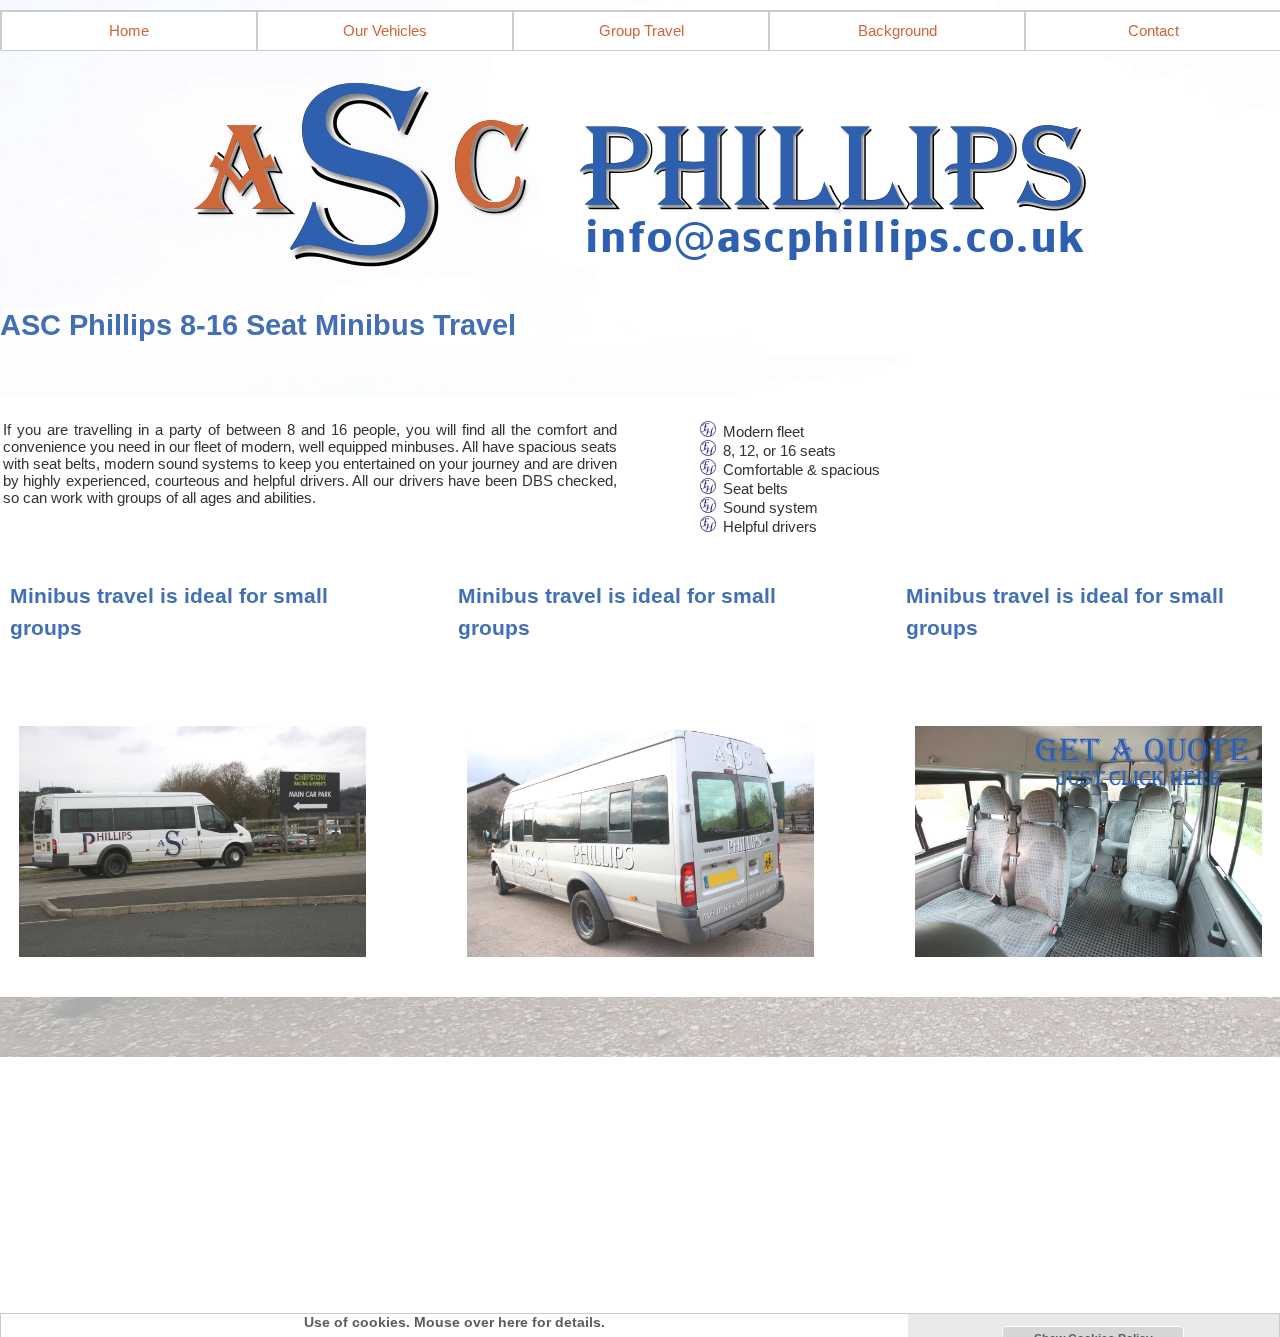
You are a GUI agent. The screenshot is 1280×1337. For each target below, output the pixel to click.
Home (129, 30)
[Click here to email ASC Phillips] (640, 168)
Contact (1153, 30)
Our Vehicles (385, 30)
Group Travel (641, 30)
